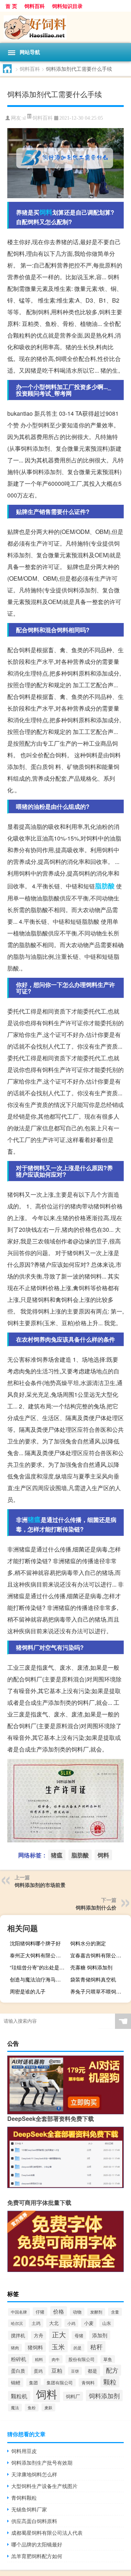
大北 (54, 2323)
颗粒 (110, 2382)
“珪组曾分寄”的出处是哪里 (39, 1967)
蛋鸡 (38, 2371)
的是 (78, 2348)
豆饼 (75, 2371)
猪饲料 (35, 2347)
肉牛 (56, 2359)
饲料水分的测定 (88, 1943)
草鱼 (108, 2359)
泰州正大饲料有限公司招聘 (39, 1955)
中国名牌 (19, 2312)
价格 (59, 2311)
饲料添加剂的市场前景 (40, 1885)
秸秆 (96, 2347)
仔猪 (40, 2312)
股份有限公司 (82, 2359)
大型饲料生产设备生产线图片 (44, 2486)
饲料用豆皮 (24, 2451)
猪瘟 (34, 1519)
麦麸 (48, 2407)
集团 (33, 2382)
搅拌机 (18, 2335)
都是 (92, 2371)
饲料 (46, 212)
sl (24, 118)
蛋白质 (18, 2371)
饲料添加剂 (104, 2396)
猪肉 (15, 2348)
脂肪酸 (105, 886)
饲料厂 (73, 2396)
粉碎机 (19, 2359)
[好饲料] (65, 27)
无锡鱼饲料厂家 (29, 2509)
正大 (59, 2334)
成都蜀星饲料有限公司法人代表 (47, 2533)
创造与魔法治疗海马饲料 (38, 1979)
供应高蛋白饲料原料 (34, 2521)
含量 (115, 2312)
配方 (112, 2370)
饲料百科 (35, 6)
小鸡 (71, 2323)
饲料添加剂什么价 (96, 1907)
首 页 (11, 6)
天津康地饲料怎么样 (34, 2474)
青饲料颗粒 (24, 2498)
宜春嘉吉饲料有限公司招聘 (100, 1955)
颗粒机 (19, 2396)
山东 (107, 2323)
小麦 (89, 2323)
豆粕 (57, 2370)
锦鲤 (16, 2382)
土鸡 (36, 2323)
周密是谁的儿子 (28, 1991)
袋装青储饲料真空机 (93, 1979)
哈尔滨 (17, 2323)
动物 (77, 2312)
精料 (39, 2359)
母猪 (79, 2335)
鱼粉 (32, 2408)
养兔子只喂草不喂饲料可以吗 (100, 1991)
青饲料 (88, 2382)
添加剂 (100, 2335)
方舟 (39, 2335)
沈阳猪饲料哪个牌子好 (35, 1943)
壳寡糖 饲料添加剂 (91, 1967)
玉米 (58, 2346)
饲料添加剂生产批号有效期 (42, 2462)
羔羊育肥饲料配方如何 (37, 2556)
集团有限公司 (60, 2383)
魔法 (15, 2408)
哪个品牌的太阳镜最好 (37, 2544)
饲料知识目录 (67, 6)
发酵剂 (96, 2312)
